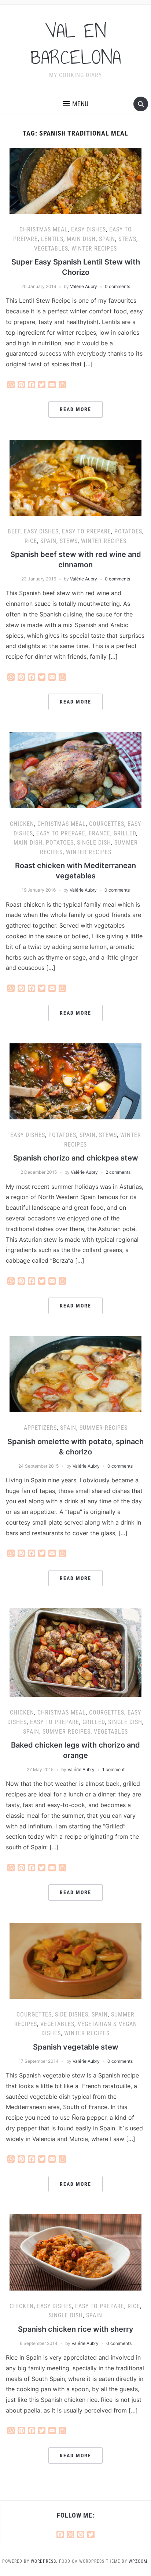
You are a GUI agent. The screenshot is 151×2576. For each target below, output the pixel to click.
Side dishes (72, 2014)
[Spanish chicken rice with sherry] (75, 2252)
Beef (14, 531)
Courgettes (107, 824)
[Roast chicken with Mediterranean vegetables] (75, 770)
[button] (75, 104)
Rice (31, 541)
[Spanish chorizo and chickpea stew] (75, 1081)
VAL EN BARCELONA (76, 44)
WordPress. (44, 2561)
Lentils (52, 239)
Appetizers (40, 1428)
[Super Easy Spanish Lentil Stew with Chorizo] (75, 180)
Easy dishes (89, 229)
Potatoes (128, 531)
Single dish (94, 843)
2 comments (118, 1172)
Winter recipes (94, 249)
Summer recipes (104, 1428)
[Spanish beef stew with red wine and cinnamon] (75, 477)
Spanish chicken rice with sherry (76, 2329)
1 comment (113, 1769)
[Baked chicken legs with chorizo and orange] (75, 1652)
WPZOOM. (139, 2561)
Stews (127, 239)
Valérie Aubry (84, 286)
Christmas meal (44, 229)
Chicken (22, 824)
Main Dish (81, 239)
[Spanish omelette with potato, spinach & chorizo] (75, 1374)
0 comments (117, 286)
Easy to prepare (86, 531)
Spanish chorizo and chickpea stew (76, 1158)
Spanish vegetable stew (76, 2047)
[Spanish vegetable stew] (75, 1960)
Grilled (125, 833)
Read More (75, 409)
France (100, 833)
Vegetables (51, 249)
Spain (107, 239)
